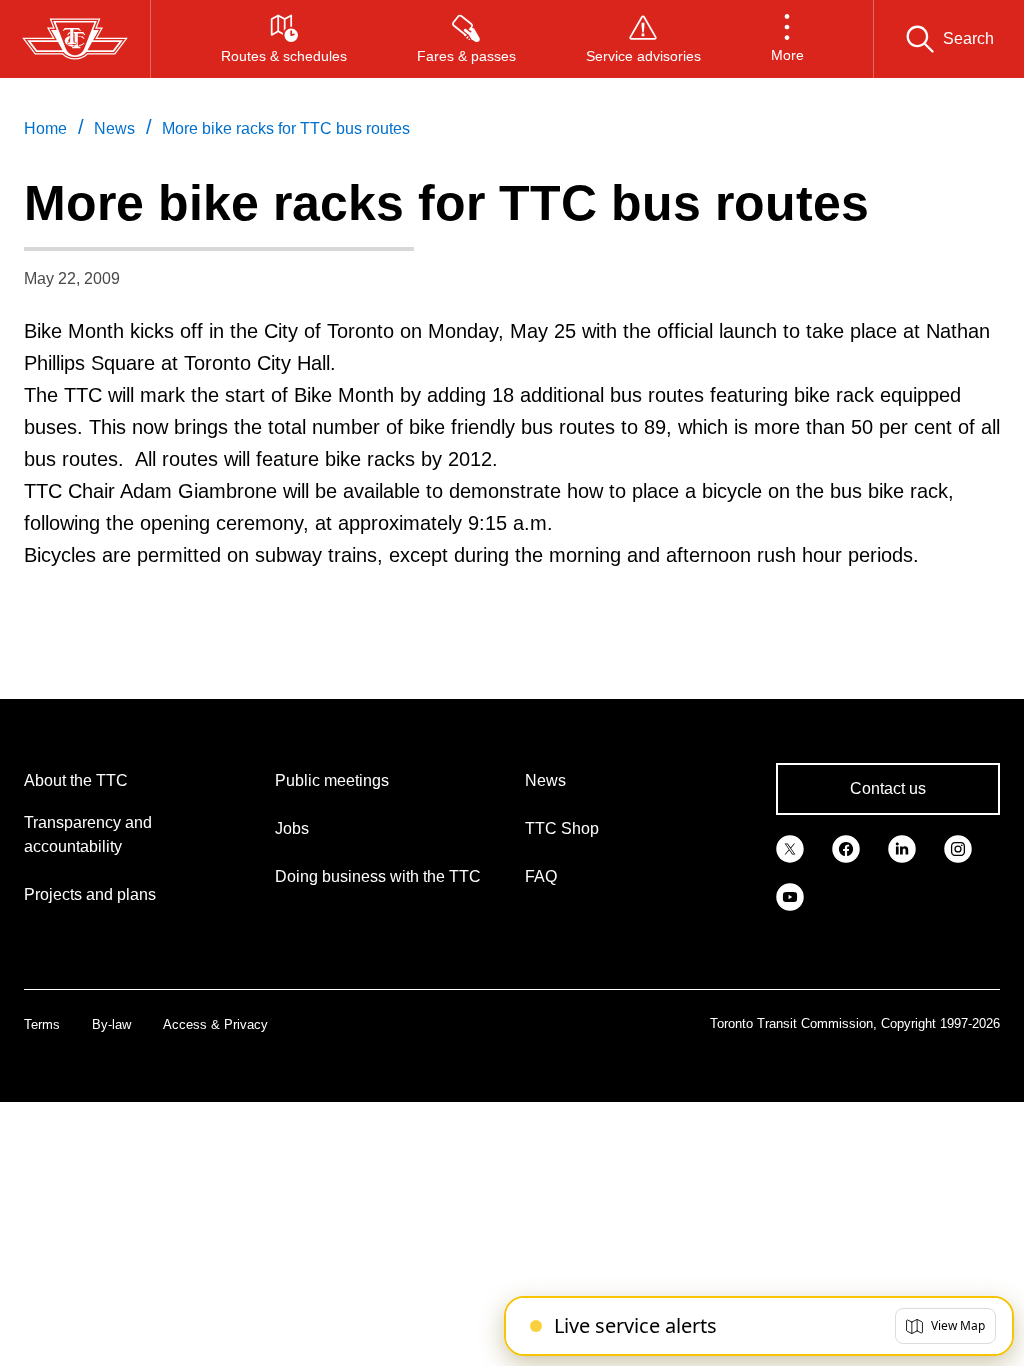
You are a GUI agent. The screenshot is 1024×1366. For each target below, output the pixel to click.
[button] (787, 39)
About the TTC (76, 780)
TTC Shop (562, 828)
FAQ (541, 876)
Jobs (292, 828)
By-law (111, 1024)
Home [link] (45, 128)
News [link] (114, 128)
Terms (42, 1024)
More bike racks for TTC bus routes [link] (286, 128)
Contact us (888, 788)
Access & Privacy (215, 1024)
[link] (790, 847)
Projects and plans (90, 894)
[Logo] (75, 39)
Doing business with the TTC (378, 876)
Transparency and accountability (88, 834)
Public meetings (332, 780)
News (545, 780)
